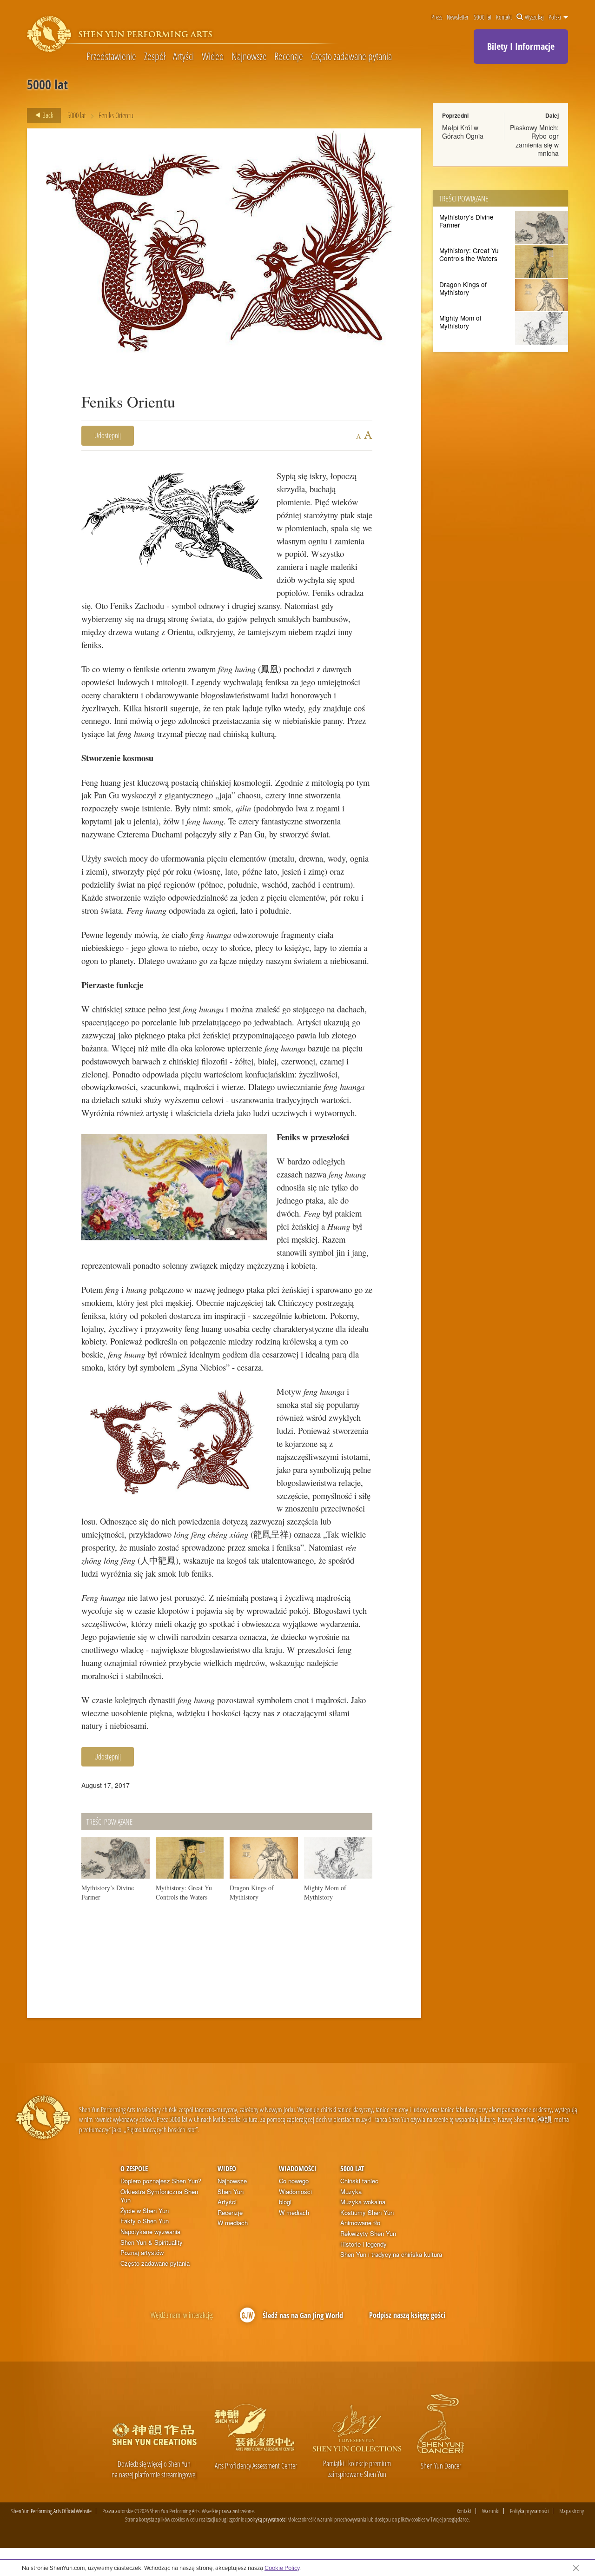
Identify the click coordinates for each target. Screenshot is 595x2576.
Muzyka (351, 2192)
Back (47, 115)
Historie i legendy (364, 2244)
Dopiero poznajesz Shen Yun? (161, 2181)
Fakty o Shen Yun (145, 2221)
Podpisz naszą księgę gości (407, 2315)
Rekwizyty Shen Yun (368, 2234)
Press (437, 17)
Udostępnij (108, 435)
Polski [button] (555, 17)
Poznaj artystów (142, 2253)
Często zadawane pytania (351, 56)
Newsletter (458, 17)
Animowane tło (360, 2223)
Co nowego (294, 2181)
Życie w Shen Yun (145, 2211)
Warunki (491, 2511)
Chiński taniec (359, 2181)
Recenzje (289, 56)
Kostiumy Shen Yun (367, 2213)
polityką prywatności (267, 2519)
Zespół (155, 56)
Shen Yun (231, 2192)
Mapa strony (572, 2511)
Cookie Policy (282, 2568)
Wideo (213, 56)
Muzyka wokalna (363, 2202)
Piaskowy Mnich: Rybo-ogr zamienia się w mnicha (534, 140)
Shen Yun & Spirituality (152, 2242)
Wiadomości (298, 2168)
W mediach (233, 2223)
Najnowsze (249, 56)
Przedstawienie (111, 56)
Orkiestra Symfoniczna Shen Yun (159, 2196)
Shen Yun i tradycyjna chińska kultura (391, 2255)
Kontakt (504, 17)
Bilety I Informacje (521, 46)
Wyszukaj (534, 17)
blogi (285, 2202)
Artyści (183, 56)
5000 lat (483, 17)
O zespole (134, 2168)
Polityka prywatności (529, 2511)
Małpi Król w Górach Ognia (463, 132)
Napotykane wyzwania (150, 2232)
